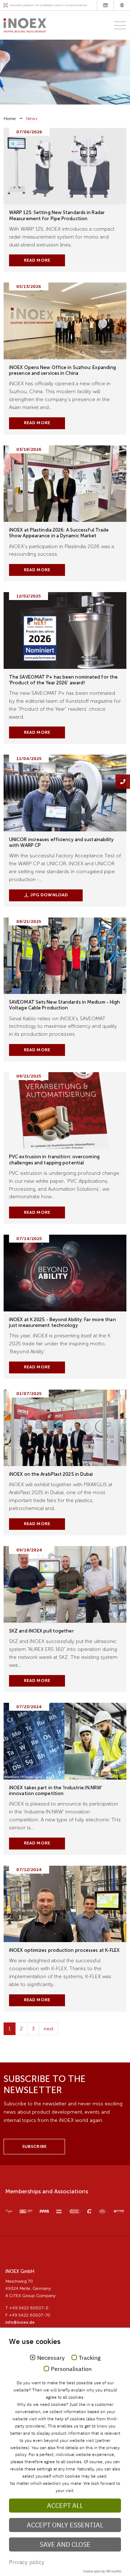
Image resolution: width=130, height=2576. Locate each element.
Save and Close (65, 2544)
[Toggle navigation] (118, 25)
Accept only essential (65, 2525)
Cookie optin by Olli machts (102, 2571)
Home (10, 119)
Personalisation (71, 2369)
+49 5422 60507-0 (29, 2308)
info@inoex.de (20, 2322)
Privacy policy (27, 2562)
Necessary (51, 2358)
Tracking (90, 2358)
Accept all (65, 2506)
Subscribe (34, 2146)
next (49, 2029)
